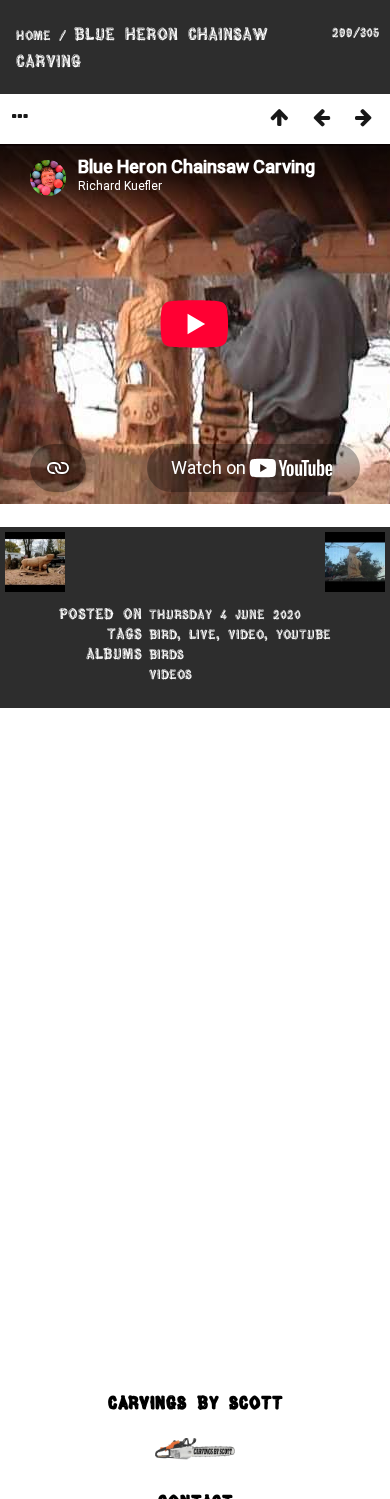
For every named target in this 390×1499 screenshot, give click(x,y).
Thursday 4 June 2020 (225, 614)
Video (246, 634)
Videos (170, 674)
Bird (163, 634)
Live (202, 634)
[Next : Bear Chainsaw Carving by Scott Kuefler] (363, 116)
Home (33, 35)
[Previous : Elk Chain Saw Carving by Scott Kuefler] (321, 116)
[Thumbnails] (279, 116)
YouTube (303, 634)
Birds (166, 654)
